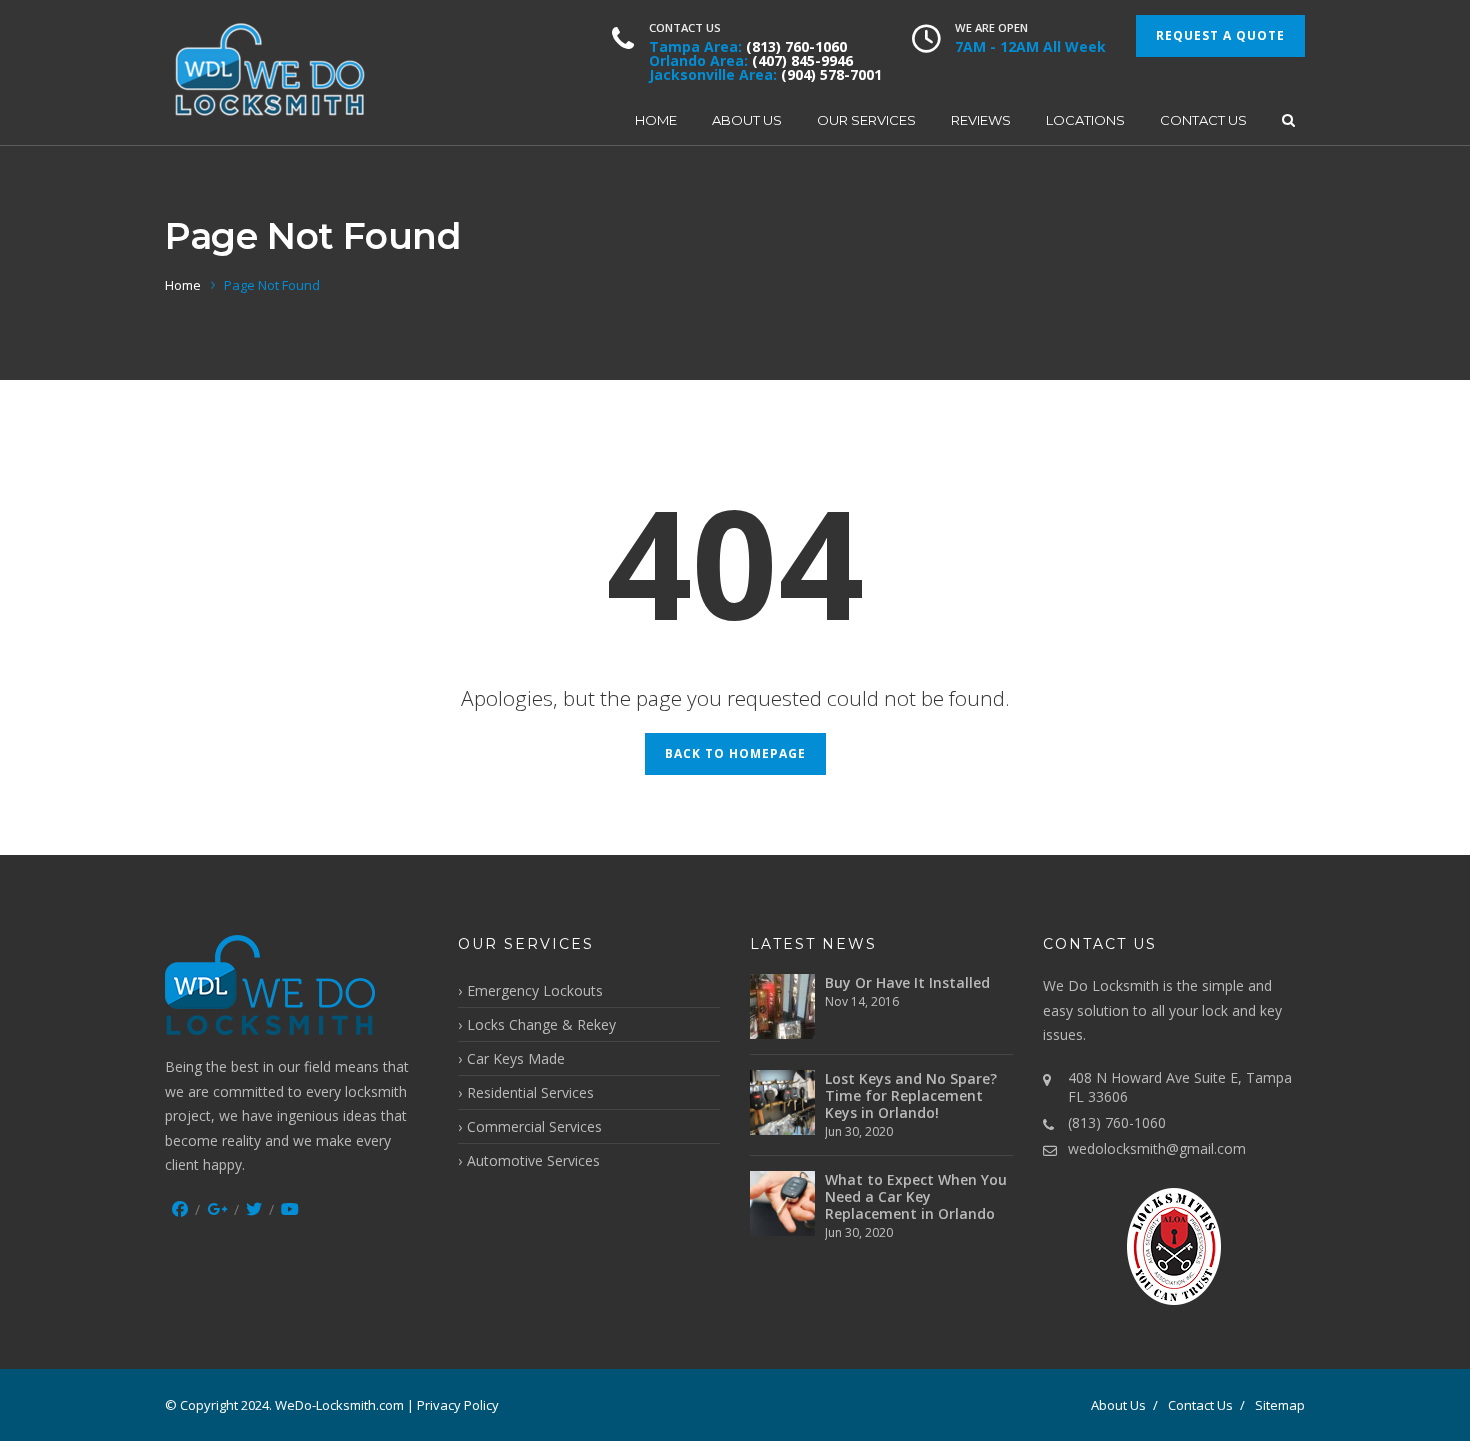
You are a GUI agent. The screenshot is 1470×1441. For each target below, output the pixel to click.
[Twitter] (254, 1209)
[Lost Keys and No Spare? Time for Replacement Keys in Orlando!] (782, 1102)
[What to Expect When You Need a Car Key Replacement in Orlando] (782, 1203)
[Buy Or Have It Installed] (782, 1006)
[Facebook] (180, 1209)
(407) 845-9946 (802, 60)
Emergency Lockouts (535, 990)
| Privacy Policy (453, 1405)
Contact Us (1203, 120)
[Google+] (217, 1209)
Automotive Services (533, 1160)
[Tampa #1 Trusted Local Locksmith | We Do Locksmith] (270, 72)
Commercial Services (534, 1126)
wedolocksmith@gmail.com (1157, 1148)
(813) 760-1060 (796, 46)
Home (656, 120)
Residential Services (530, 1092)
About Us (747, 120)
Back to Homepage (735, 753)
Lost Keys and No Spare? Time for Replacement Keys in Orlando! (911, 1095)
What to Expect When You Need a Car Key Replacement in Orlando (916, 1196)
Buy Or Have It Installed (907, 982)
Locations (1085, 120)
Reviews (981, 120)
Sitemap (1280, 1405)
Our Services (866, 120)
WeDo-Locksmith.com (339, 1405)
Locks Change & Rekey (541, 1024)
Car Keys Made (516, 1058)
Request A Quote (1220, 35)
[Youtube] (290, 1209)
